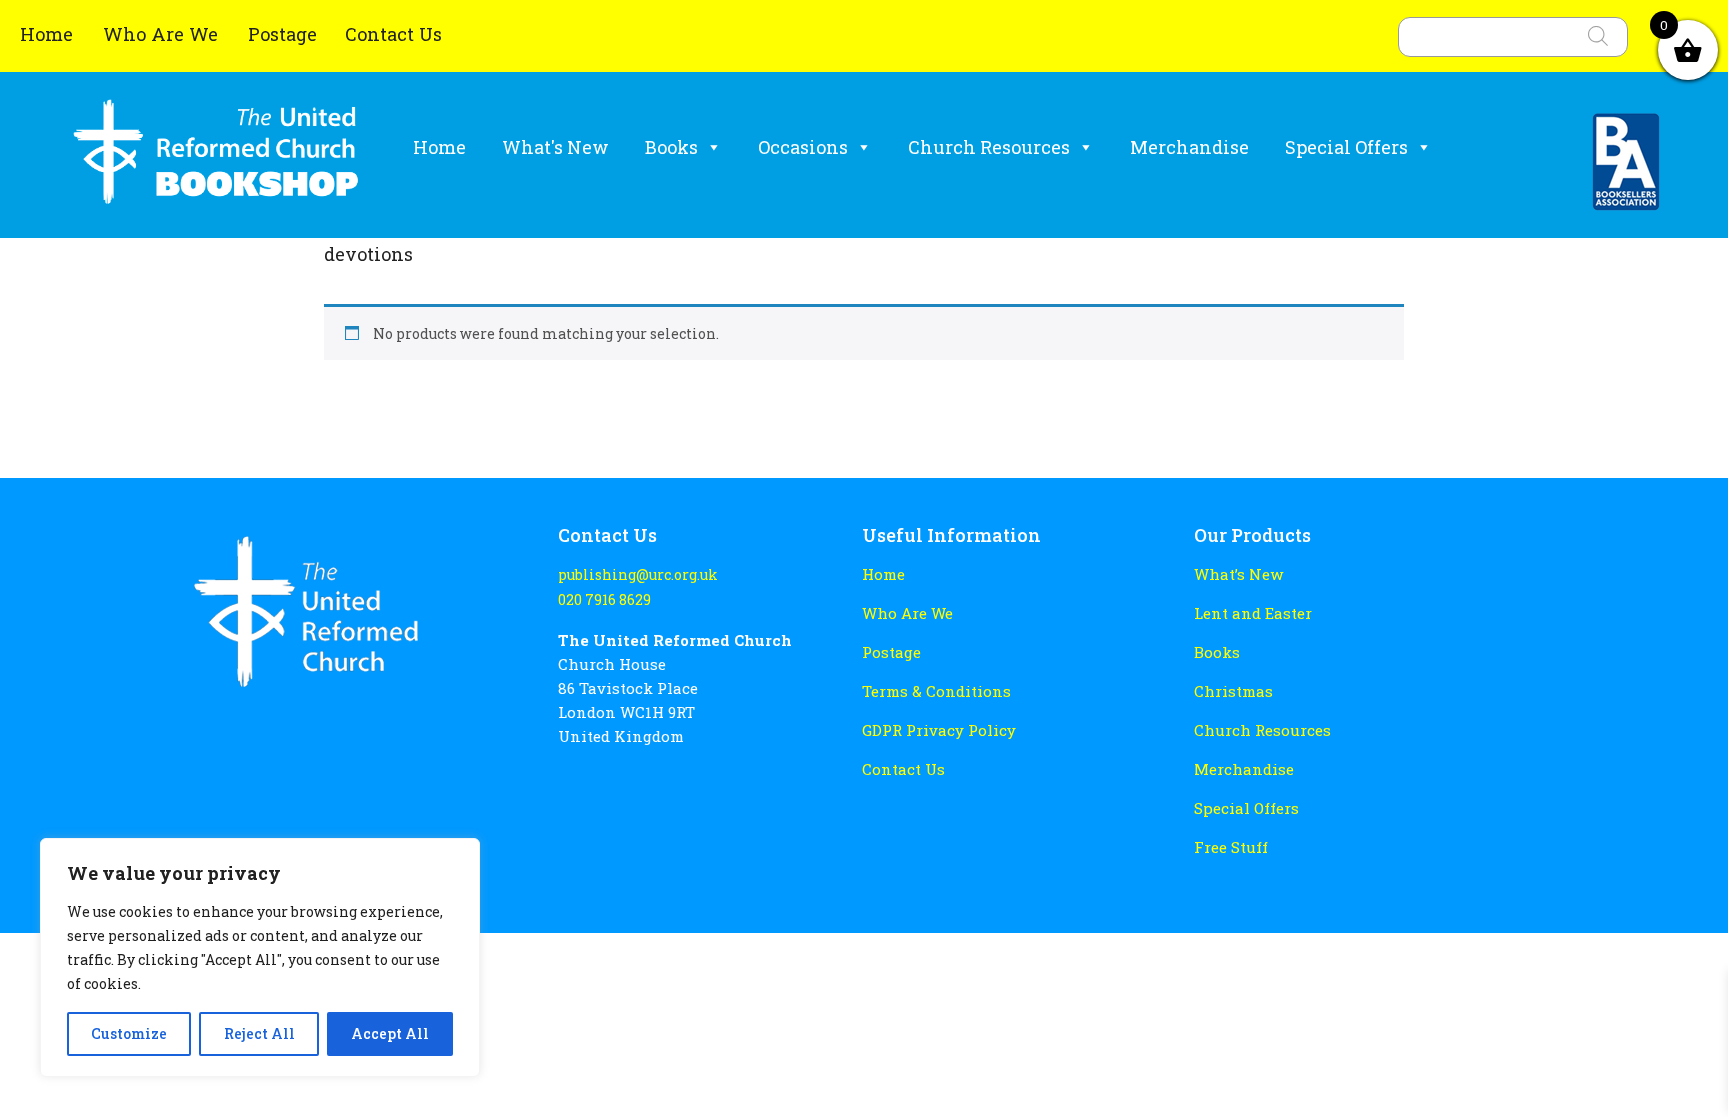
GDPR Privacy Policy (939, 730)
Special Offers (1346, 147)
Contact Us (393, 34)
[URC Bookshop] (216, 159)
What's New (555, 147)
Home (49, 34)
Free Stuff (1231, 847)
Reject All (259, 1033)
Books (671, 147)
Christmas (1233, 691)
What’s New (1238, 574)
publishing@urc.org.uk (638, 574)
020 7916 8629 (604, 599)
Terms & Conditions (936, 691)
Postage (282, 34)
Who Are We (163, 34)
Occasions (803, 147)
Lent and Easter (1253, 613)
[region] (260, 957)
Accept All (390, 1033)
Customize (129, 1033)
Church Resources (989, 147)
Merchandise (1189, 147)
